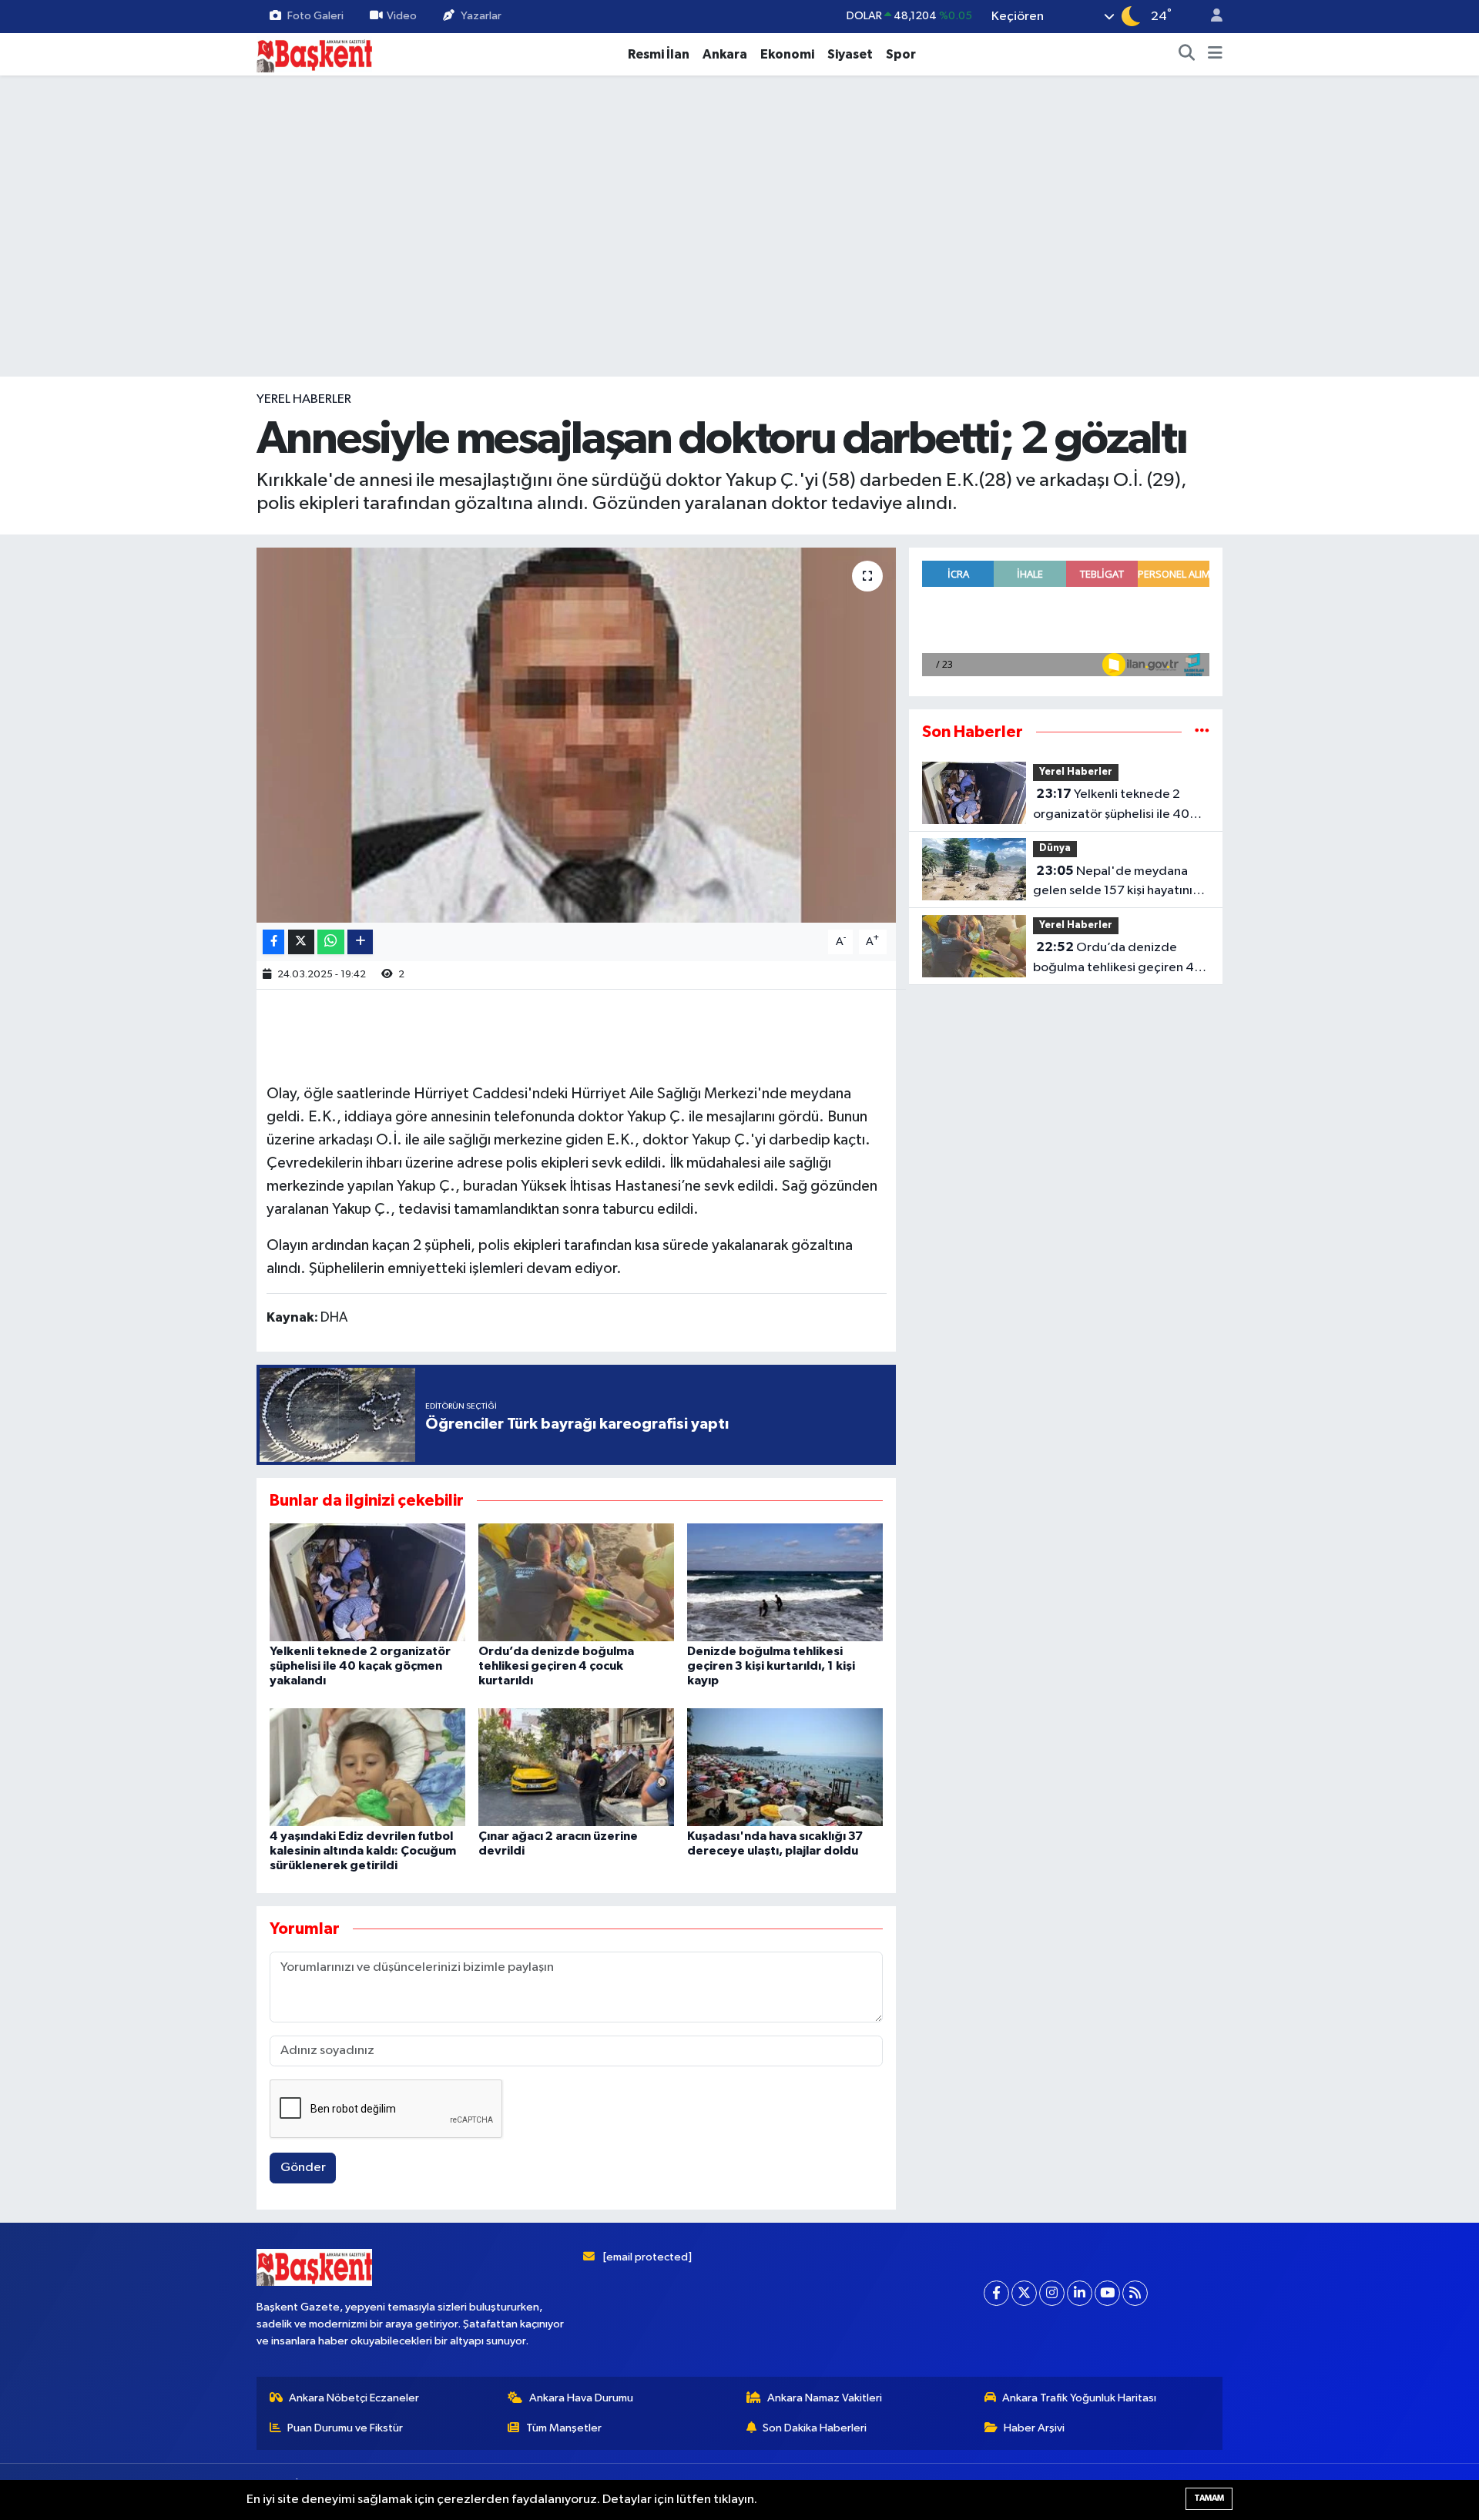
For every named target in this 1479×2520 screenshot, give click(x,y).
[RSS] (1135, 2293)
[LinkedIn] (1080, 2293)
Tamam (1209, 2498)
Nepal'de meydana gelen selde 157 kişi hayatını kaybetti (1113, 883)
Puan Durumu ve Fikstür (345, 2428)
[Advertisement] (739, 329)
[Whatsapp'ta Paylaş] (331, 942)
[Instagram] (1052, 2293)
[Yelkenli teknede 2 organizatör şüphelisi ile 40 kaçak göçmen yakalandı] (367, 1582)
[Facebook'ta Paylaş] (273, 942)
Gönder (303, 2168)
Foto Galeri (315, 16)
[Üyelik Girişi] (1210, 17)
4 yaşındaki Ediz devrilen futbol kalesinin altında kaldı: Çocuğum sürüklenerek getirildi (363, 1851)
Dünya (1055, 848)
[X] (1024, 2293)
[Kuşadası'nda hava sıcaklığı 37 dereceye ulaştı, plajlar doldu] (785, 1766)
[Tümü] (1202, 732)
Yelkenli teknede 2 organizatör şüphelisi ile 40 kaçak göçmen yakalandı (360, 1666)
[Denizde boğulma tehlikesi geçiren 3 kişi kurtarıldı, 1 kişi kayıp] (785, 1582)
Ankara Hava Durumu (581, 2398)
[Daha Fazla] (360, 942)
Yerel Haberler (304, 399)
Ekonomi (787, 54)
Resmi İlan (659, 54)
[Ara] (1187, 55)
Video (402, 16)
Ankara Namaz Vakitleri (825, 2398)
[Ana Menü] (1215, 55)
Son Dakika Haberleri (815, 2428)
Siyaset (850, 54)
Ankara (725, 54)
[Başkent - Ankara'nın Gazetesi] (314, 54)
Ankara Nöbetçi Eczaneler (354, 2398)
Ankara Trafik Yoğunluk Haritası (1079, 2398)
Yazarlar (481, 16)
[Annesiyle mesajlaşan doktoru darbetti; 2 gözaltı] (577, 735)
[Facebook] (996, 2293)
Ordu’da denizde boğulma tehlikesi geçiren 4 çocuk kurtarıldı (556, 1666)
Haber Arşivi (1034, 2428)
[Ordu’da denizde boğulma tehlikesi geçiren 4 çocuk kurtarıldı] (576, 1582)
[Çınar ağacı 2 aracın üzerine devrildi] (576, 1766)
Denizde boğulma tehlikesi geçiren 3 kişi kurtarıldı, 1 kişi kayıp (771, 1666)
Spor (901, 54)
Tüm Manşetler (564, 2428)
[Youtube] (1107, 2293)
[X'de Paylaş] (301, 942)
